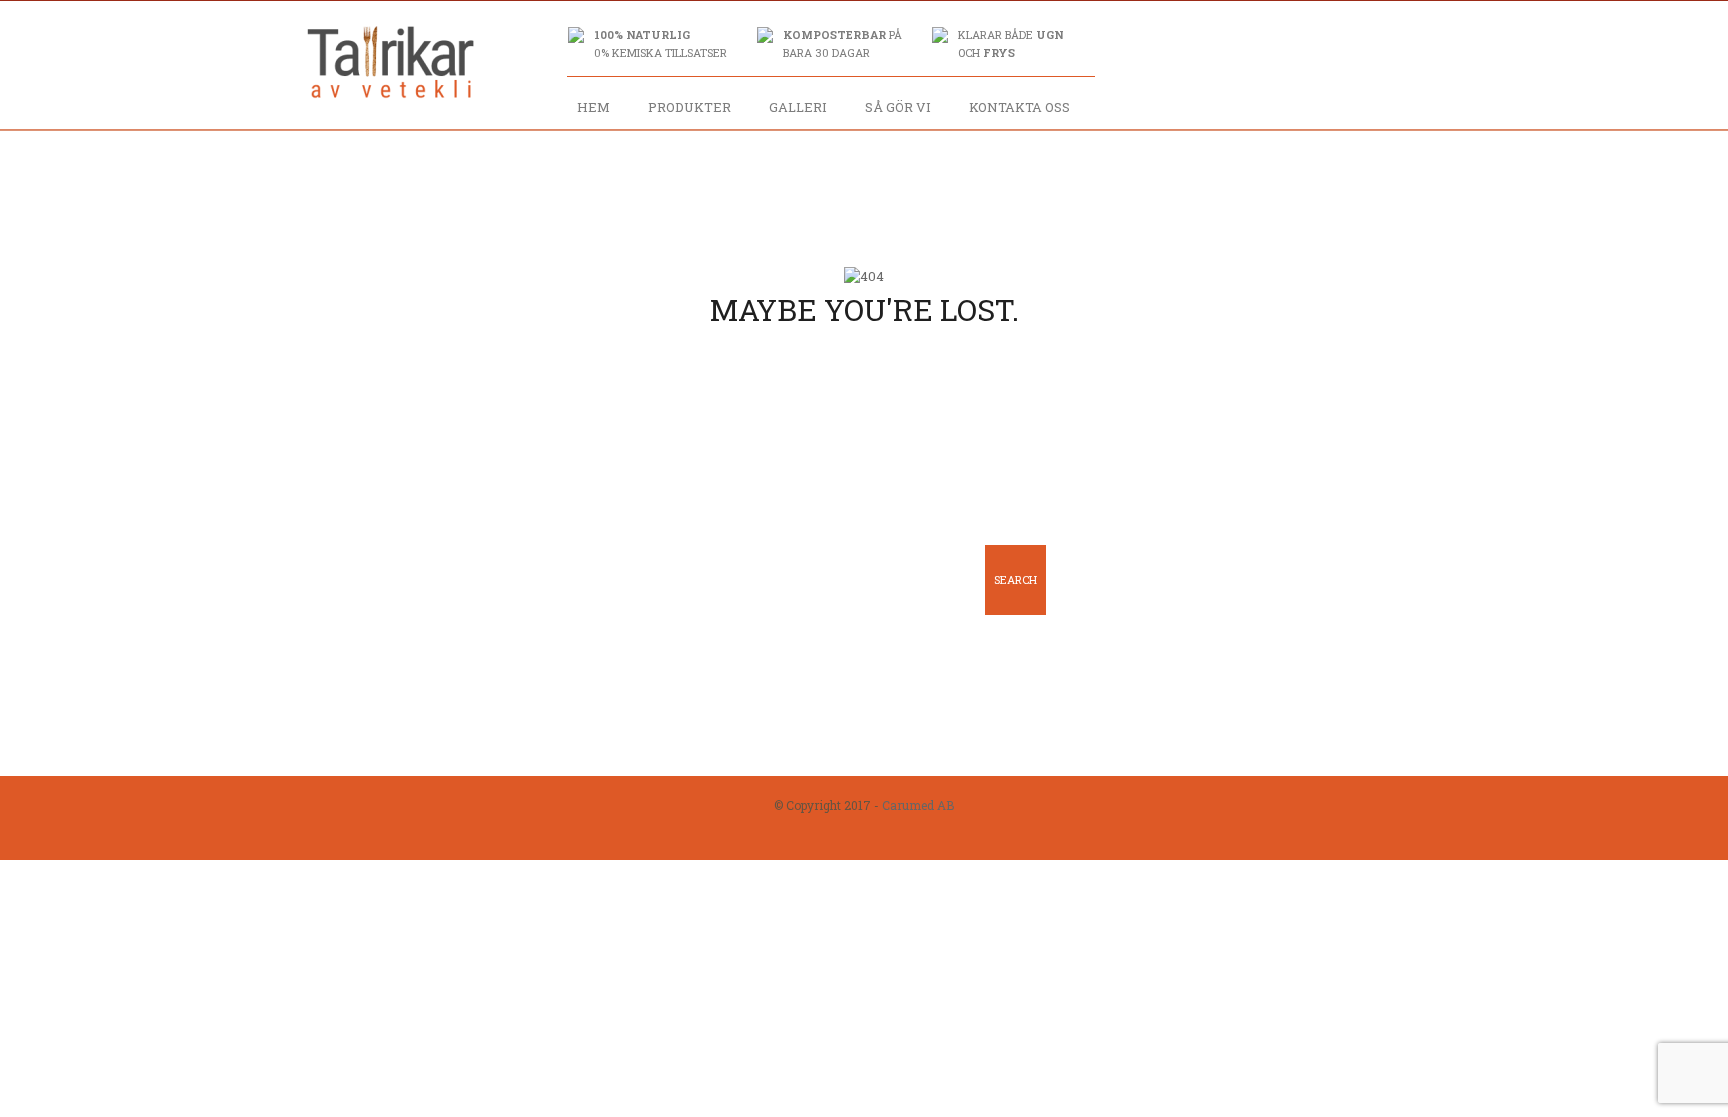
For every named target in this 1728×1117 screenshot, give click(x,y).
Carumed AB (918, 805)
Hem (593, 107)
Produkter (689, 107)
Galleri (798, 107)
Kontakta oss (1019, 107)
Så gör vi (898, 107)
